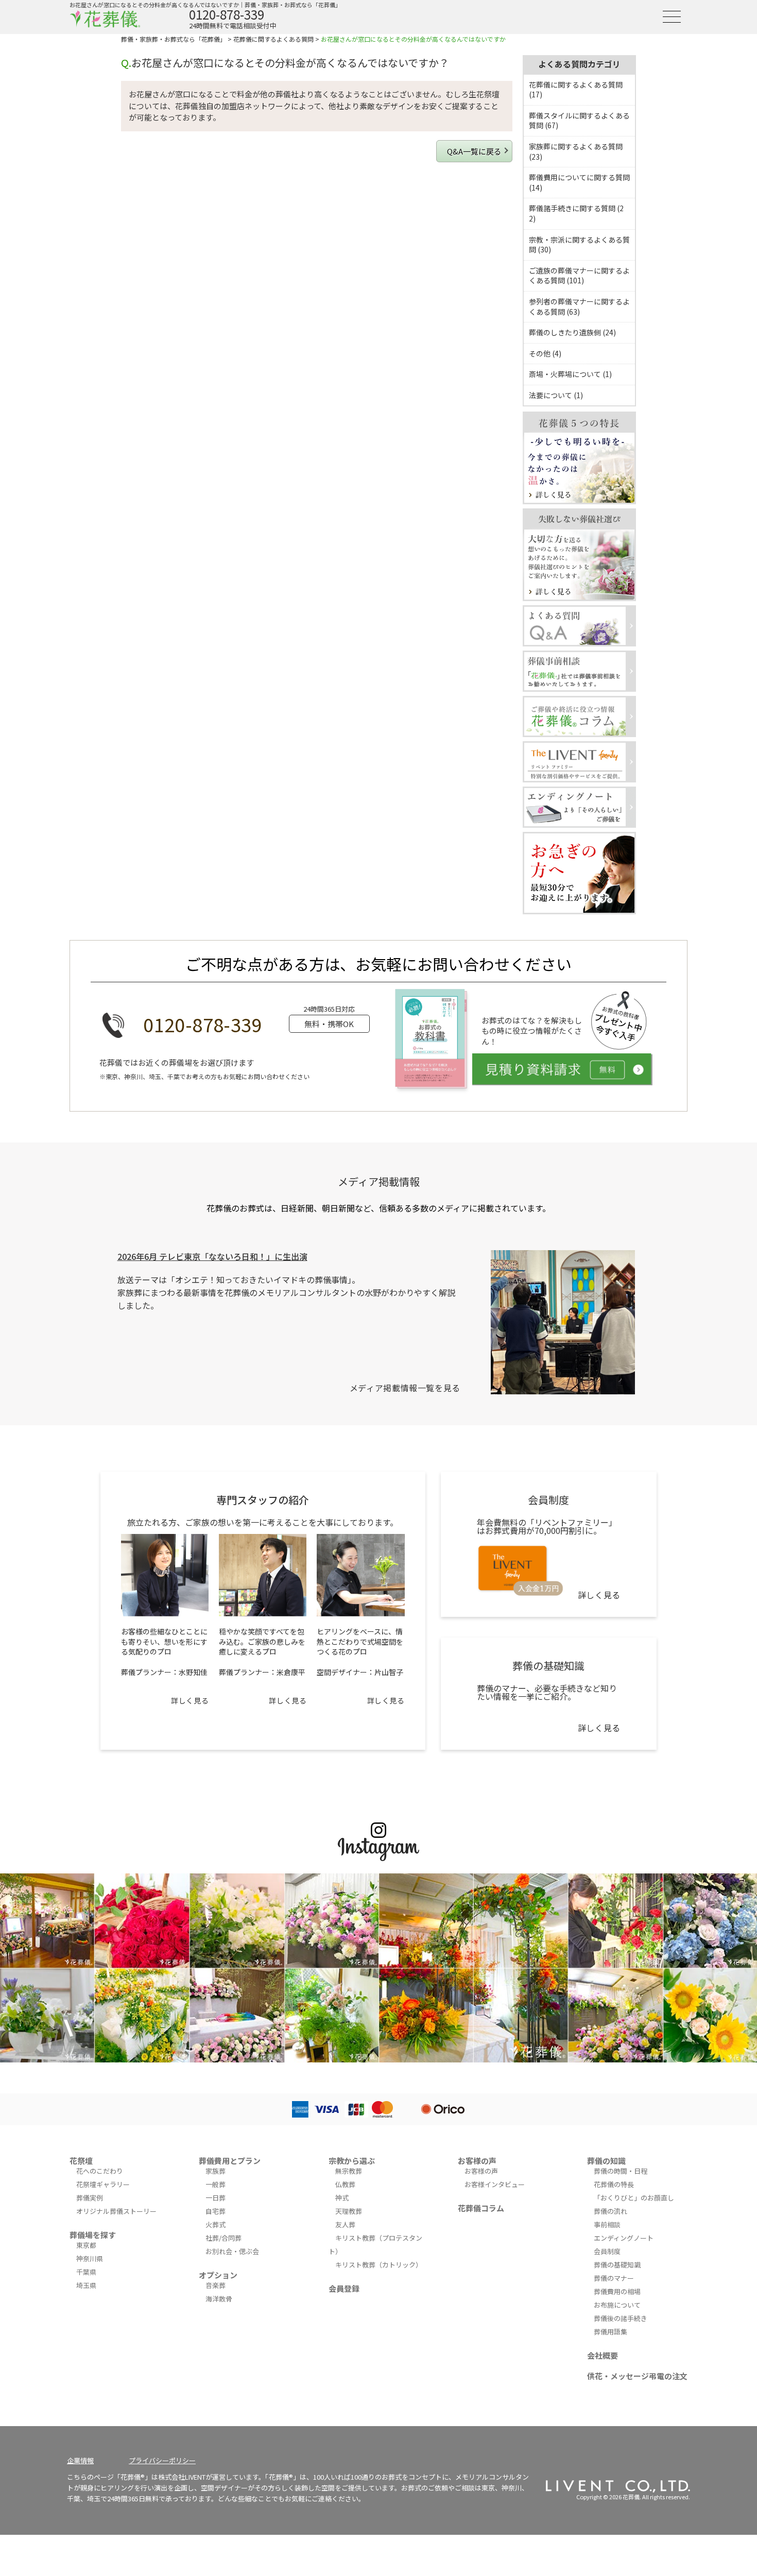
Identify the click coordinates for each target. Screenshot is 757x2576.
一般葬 (216, 2184)
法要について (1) (556, 395)
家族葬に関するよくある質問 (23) (576, 151)
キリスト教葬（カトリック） (379, 2265)
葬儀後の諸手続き (621, 2318)
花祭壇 (81, 2161)
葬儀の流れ (610, 2211)
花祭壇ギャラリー (103, 2184)
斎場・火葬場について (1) (570, 374)
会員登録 (344, 2288)
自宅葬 (216, 2211)
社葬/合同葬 (223, 2238)
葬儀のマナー (614, 2278)
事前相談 (607, 2224)
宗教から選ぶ (352, 2161)
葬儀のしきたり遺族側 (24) (572, 332)
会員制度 (607, 2251)
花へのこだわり (100, 2171)
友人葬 (345, 2224)
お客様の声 (477, 2161)
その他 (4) (545, 353)
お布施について (617, 2305)
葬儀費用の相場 (617, 2291)
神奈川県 (90, 2258)
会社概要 (603, 2355)
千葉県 (86, 2272)
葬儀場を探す (93, 2235)
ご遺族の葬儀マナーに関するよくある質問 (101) (579, 276)
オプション (218, 2275)
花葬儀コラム (481, 2208)
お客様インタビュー (495, 2184)
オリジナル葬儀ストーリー (116, 2211)
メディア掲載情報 (379, 1181)
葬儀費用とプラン (230, 2161)
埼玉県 (86, 2285)
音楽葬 (216, 2285)
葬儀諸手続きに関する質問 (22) (576, 213)
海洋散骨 (219, 2299)
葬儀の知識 (606, 2161)
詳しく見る (190, 1700)
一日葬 (216, 2198)
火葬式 (216, 2224)
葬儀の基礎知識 (617, 2265)
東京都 (86, 2245)
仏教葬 (345, 2184)
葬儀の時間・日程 (621, 2171)
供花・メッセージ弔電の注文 (637, 2376)
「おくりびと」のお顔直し (634, 2198)
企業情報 (80, 2460)
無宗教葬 (349, 2171)
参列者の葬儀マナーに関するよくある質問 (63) (579, 306)
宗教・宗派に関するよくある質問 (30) (579, 245)
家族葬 (216, 2171)
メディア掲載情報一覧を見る (405, 1388)
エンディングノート (624, 2238)
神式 (342, 2198)
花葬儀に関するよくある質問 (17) (576, 90)
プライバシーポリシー (162, 2460)
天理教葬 (349, 2211)
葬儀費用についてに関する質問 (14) (579, 182)
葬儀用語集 (610, 2332)
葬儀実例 (90, 2198)
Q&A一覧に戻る (474, 151)
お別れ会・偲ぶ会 (232, 2251)
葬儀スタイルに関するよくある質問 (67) (579, 121)
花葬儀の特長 (614, 2184)
